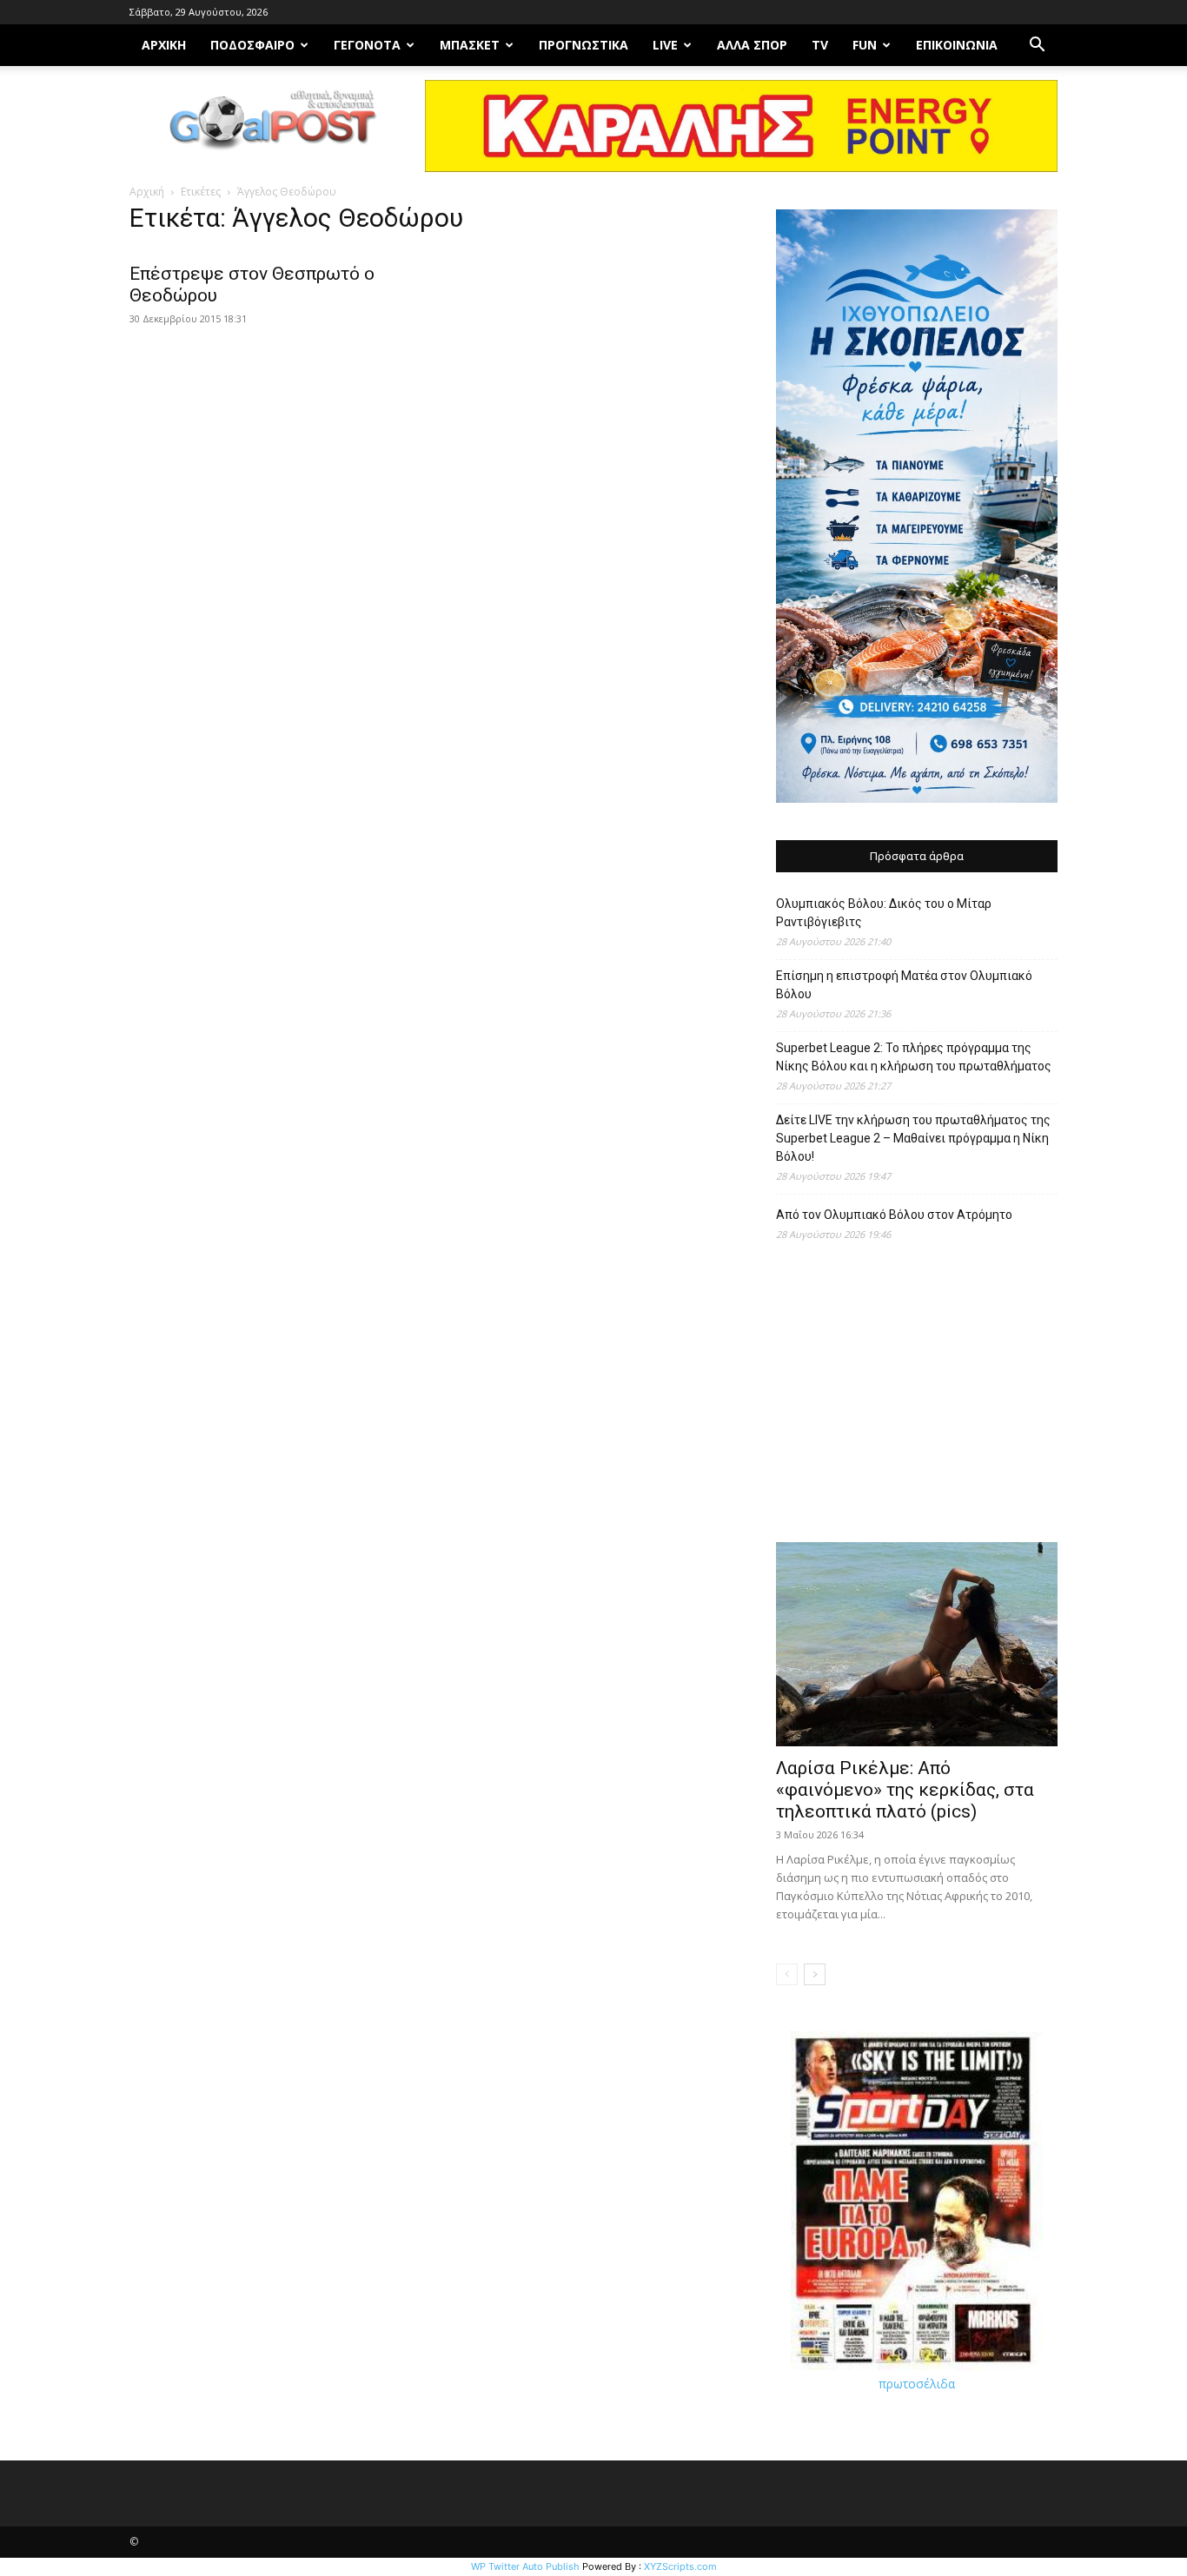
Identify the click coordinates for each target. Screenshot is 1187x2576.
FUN (865, 45)
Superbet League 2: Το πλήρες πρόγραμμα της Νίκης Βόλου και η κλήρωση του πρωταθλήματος (914, 1057)
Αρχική (147, 192)
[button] (1037, 46)
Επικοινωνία (957, 45)
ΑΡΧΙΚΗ (164, 45)
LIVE (665, 45)
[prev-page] (787, 1974)
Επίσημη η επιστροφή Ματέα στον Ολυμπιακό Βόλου (904, 985)
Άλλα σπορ (752, 45)
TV (820, 45)
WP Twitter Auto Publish (525, 2566)
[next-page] (815, 1974)
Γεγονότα (367, 45)
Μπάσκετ (470, 45)
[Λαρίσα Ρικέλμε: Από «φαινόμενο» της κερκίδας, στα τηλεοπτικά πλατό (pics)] (917, 1644)
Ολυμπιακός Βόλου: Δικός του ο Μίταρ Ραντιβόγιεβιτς (884, 913)
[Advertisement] (917, 1401)
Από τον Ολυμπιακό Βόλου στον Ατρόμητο (894, 1215)
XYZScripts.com (680, 2566)
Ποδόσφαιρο (252, 45)
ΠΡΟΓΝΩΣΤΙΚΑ (584, 45)
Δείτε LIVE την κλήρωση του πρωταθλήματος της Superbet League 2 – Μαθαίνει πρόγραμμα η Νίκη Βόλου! (913, 1138)
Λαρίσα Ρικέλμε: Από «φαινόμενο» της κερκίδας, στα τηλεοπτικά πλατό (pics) (905, 1790)
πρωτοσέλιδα (917, 2384)
